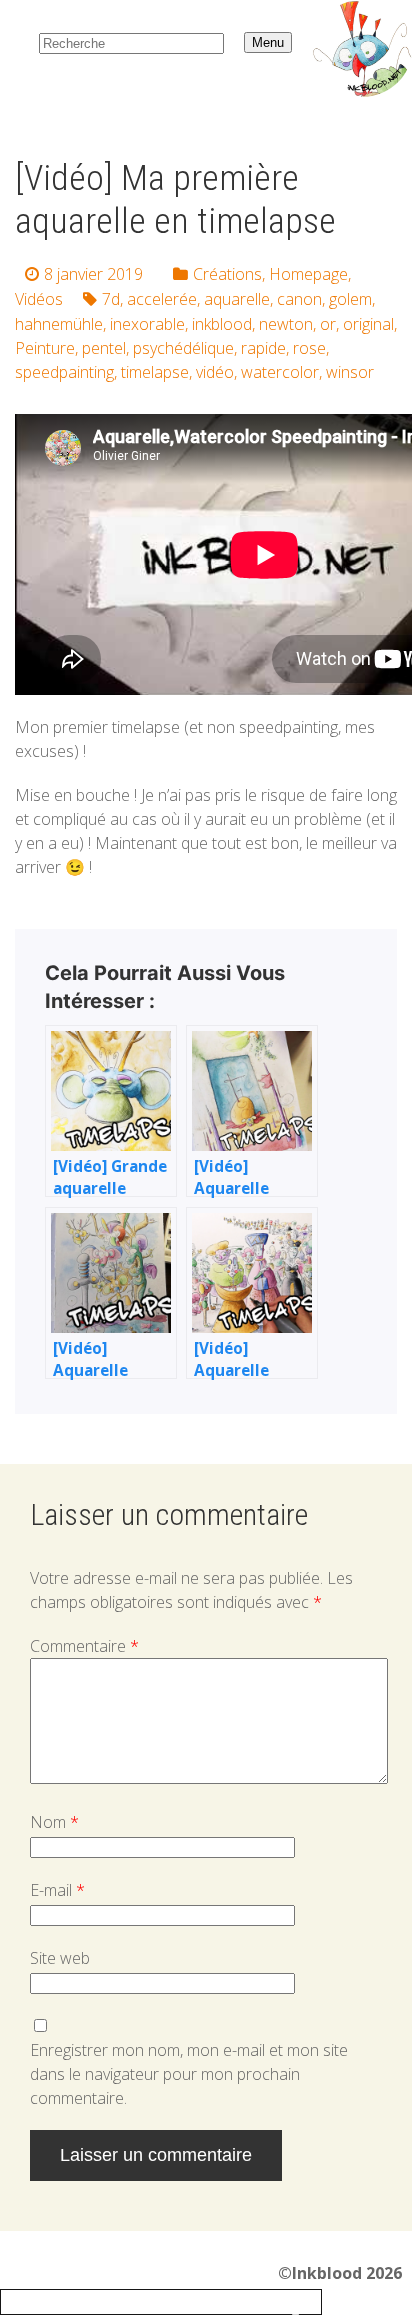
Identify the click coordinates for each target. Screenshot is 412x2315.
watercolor (280, 372)
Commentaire (84, 1646)
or (328, 324)
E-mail (57, 1890)
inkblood (222, 324)
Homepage (308, 274)
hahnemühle (59, 324)
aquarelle (237, 299)
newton (286, 324)
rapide (263, 348)
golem (350, 299)
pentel (104, 348)
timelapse (155, 372)
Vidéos (39, 299)
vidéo (215, 372)
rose (309, 348)
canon (299, 299)
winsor (350, 372)
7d (111, 299)
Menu (268, 42)
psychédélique (183, 348)
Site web (60, 1958)
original (368, 324)
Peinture (45, 348)
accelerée (162, 299)
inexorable (147, 324)
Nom (54, 1822)
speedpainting (64, 372)
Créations (227, 274)
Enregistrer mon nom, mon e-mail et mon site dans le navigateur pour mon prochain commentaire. (189, 2074)
